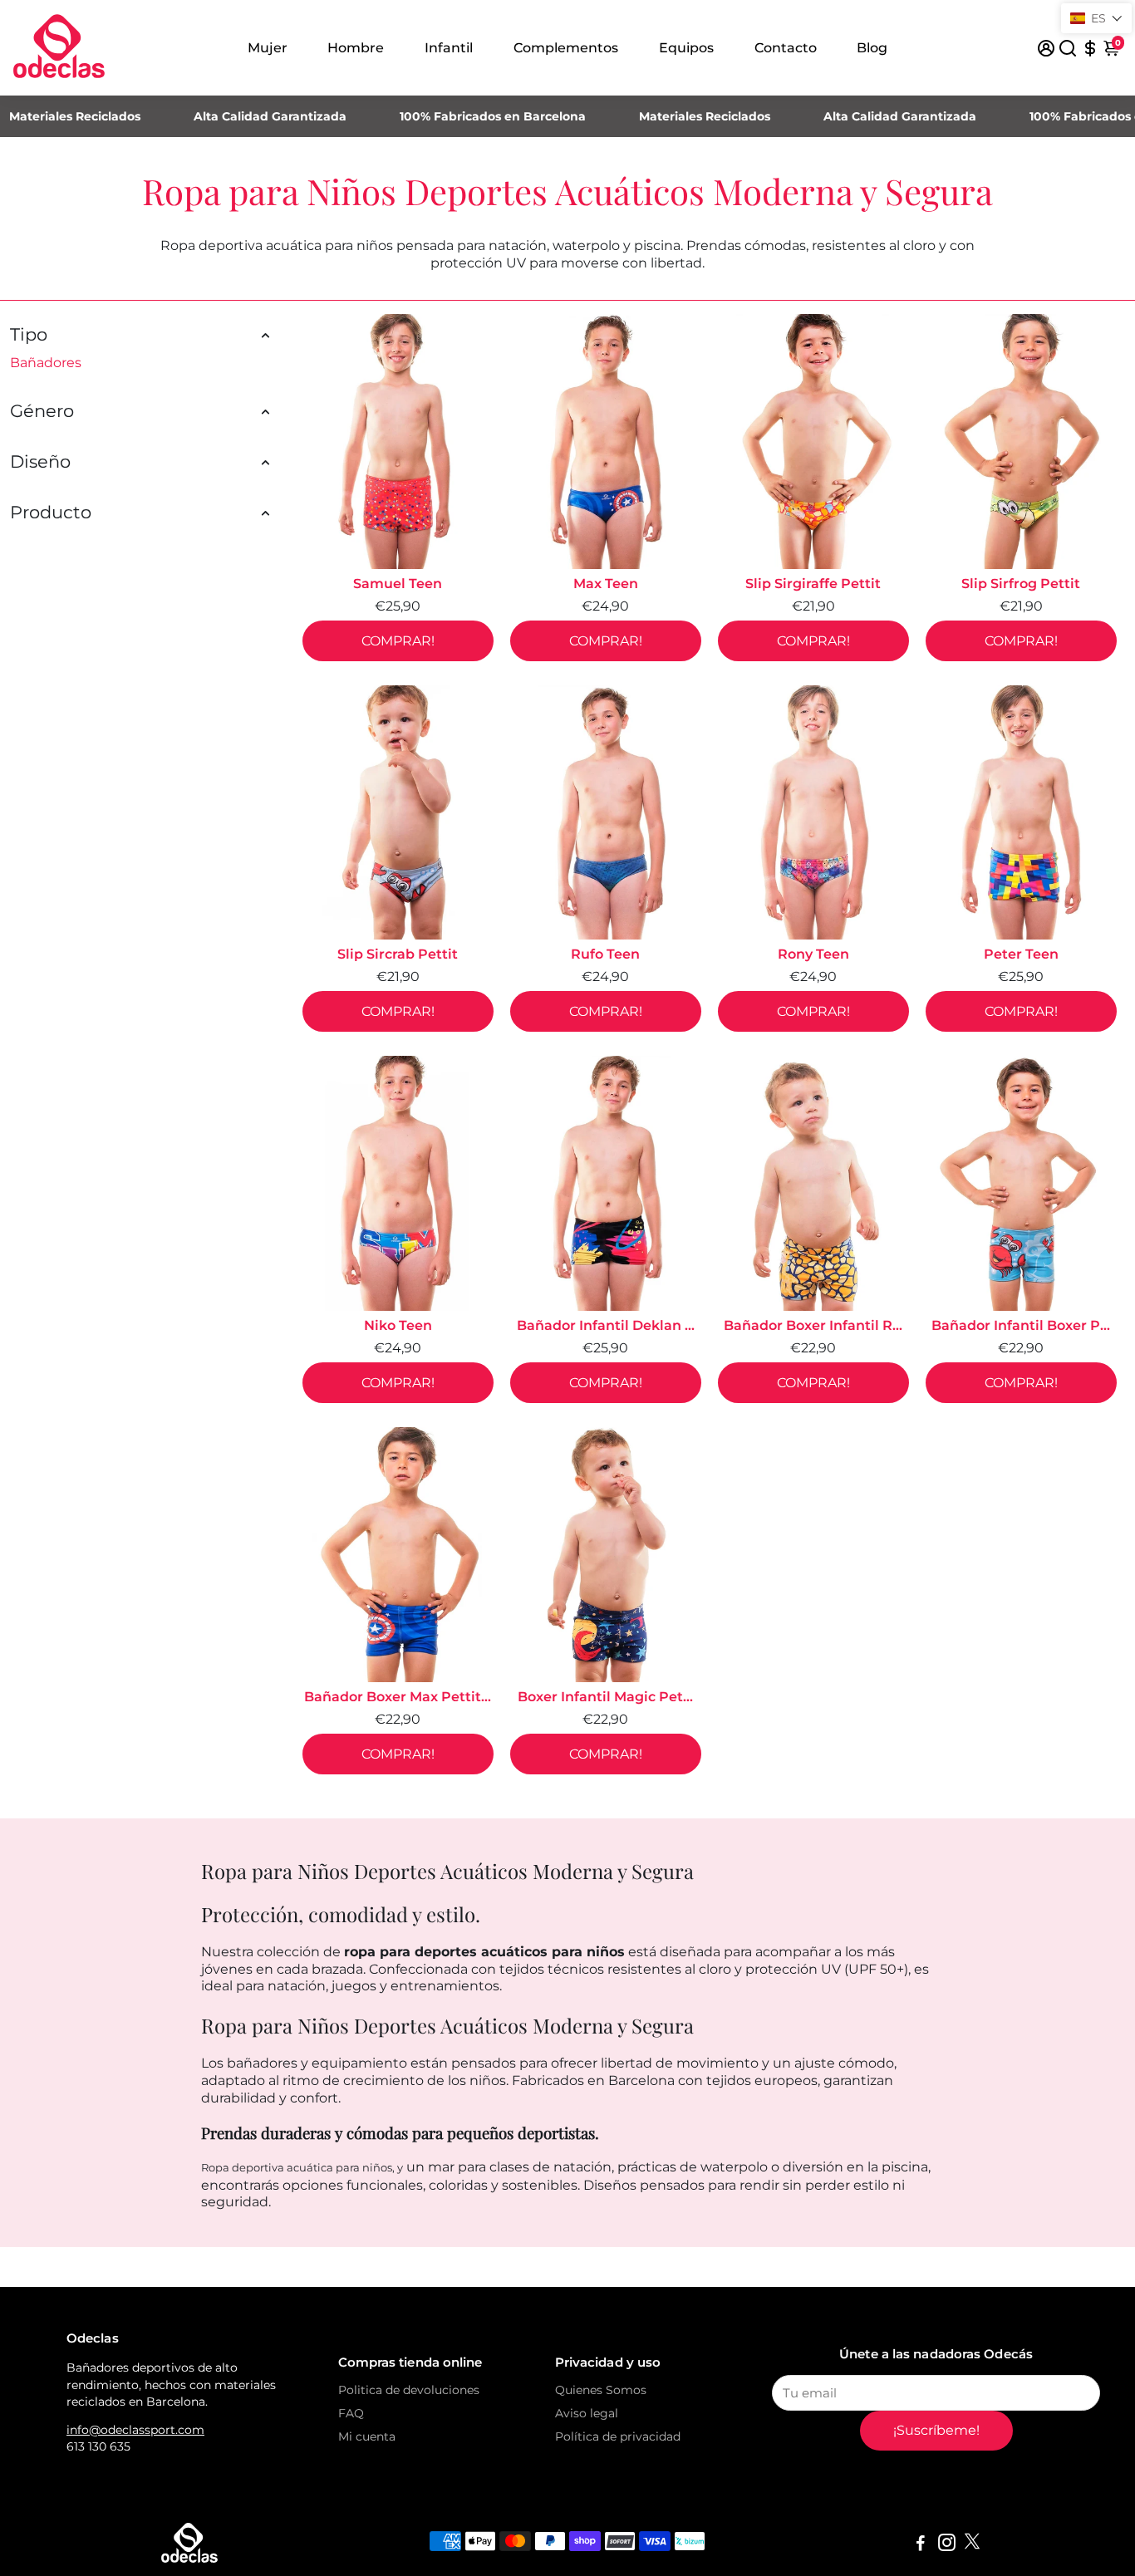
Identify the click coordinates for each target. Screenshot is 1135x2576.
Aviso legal (587, 2413)
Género (42, 411)
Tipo (29, 334)
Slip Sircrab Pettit (398, 954)
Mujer (268, 48)
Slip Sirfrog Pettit (1021, 584)
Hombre (356, 48)
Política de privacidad (618, 2436)
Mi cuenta (367, 2436)
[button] (1096, 18)
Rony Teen (813, 954)
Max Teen (606, 584)
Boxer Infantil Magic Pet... (605, 1697)
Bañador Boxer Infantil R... (813, 1325)
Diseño (40, 461)
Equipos (686, 48)
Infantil (449, 48)
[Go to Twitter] (972, 2545)
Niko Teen (398, 1325)
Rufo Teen (605, 954)
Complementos (566, 48)
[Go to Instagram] (947, 2545)
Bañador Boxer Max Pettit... (398, 1697)
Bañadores (46, 363)
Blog (872, 48)
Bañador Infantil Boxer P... (1021, 1325)
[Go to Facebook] (921, 2545)
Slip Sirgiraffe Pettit (813, 584)
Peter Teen (1021, 954)
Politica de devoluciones (409, 2390)
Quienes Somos (601, 2390)
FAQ (351, 2413)
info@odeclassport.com (135, 2430)
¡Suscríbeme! (936, 2430)
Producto (51, 512)
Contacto (786, 48)
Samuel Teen (398, 584)
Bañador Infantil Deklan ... (606, 1325)
